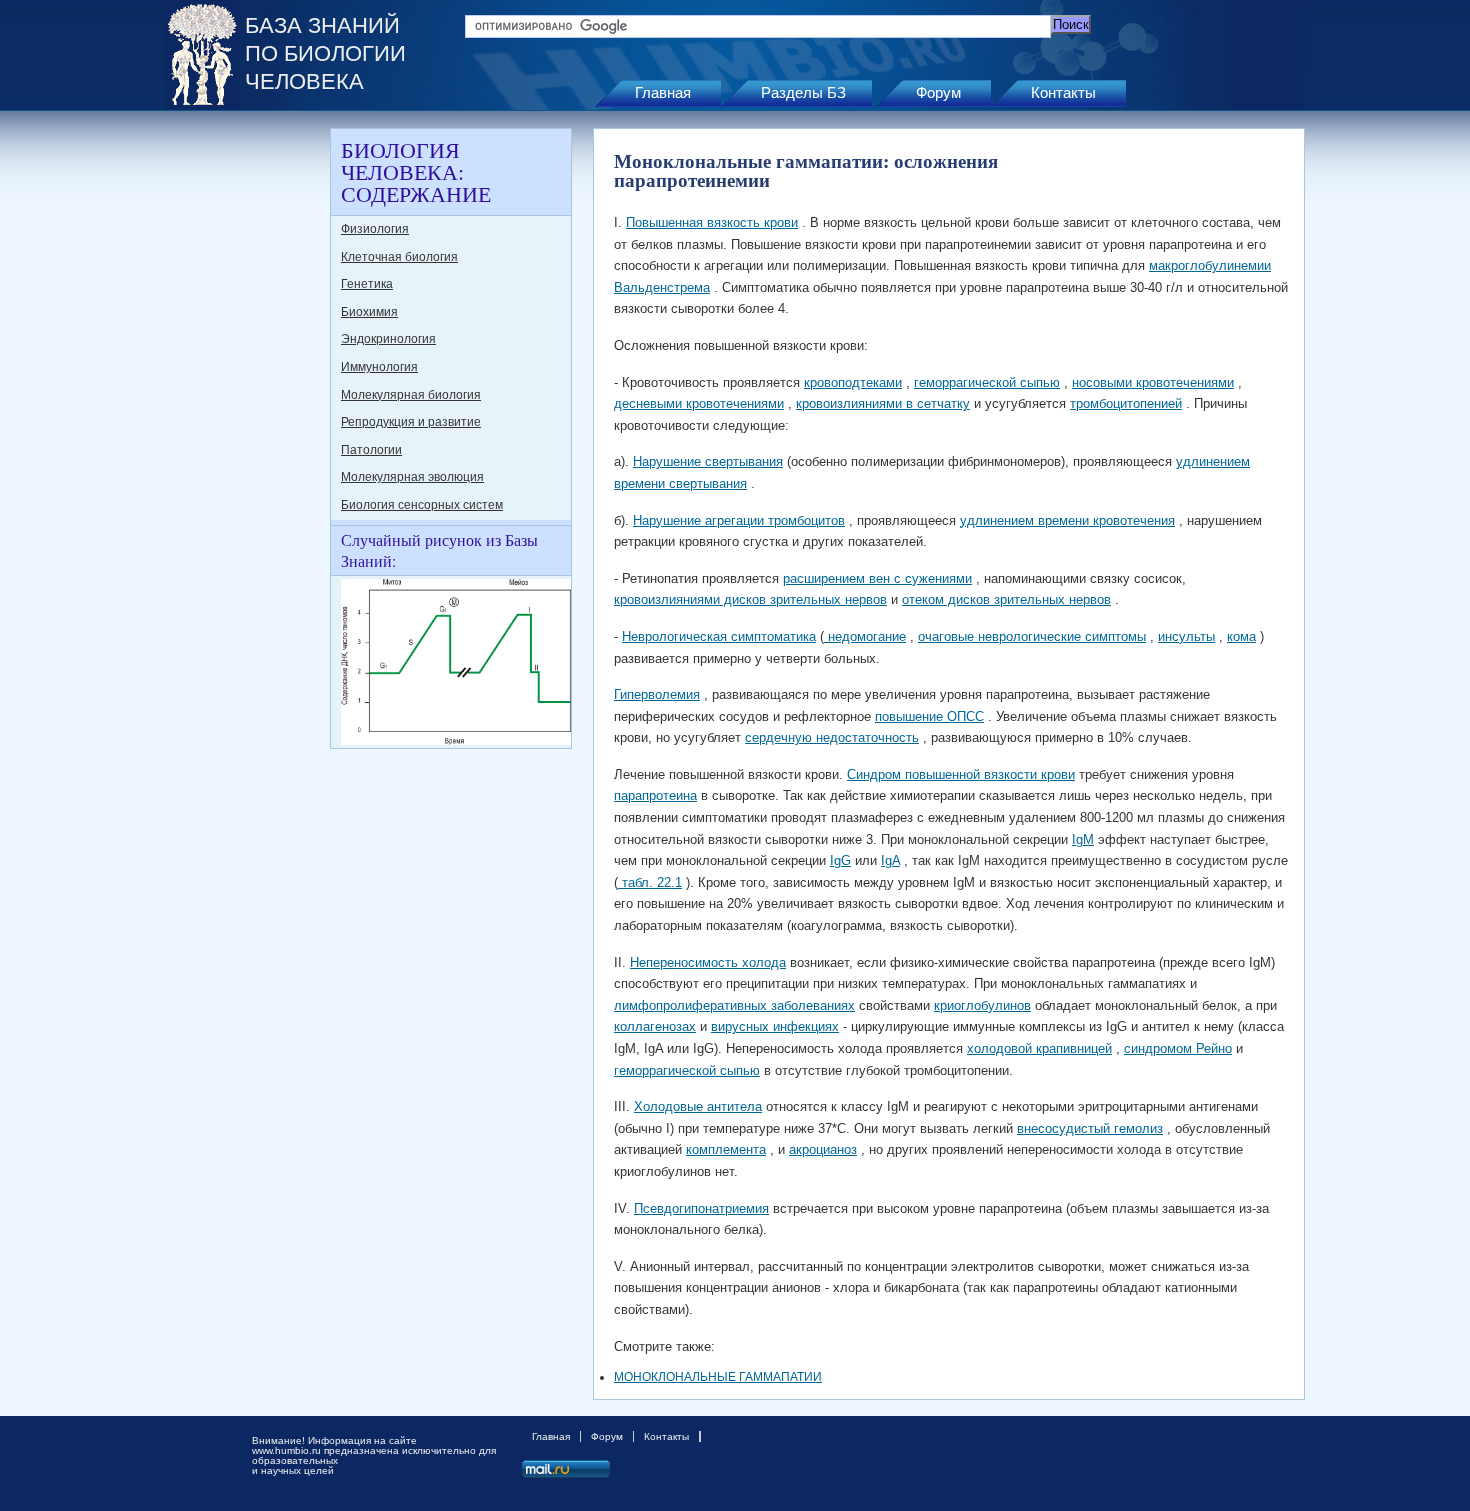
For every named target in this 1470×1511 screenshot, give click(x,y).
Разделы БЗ (803, 92)
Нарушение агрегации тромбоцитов (739, 520)
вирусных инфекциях (775, 1026)
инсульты (1186, 636)
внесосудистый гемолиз (1090, 1128)
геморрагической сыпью (987, 382)
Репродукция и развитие (411, 422)
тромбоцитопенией (1126, 403)
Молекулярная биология (411, 395)
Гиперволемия (657, 694)
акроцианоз (823, 1149)
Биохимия (369, 312)
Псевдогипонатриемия (701, 1208)
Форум (938, 92)
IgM (1083, 839)
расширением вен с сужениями (877, 578)
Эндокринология (388, 339)
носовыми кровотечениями (1153, 382)
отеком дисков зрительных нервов (1006, 599)
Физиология (375, 229)
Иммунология (379, 367)
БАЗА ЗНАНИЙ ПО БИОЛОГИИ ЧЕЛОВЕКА (325, 53)
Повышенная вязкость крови (712, 222)
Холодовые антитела (698, 1106)
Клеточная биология (399, 257)
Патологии (371, 450)
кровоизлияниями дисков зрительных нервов (750, 599)
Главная (663, 92)
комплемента (726, 1149)
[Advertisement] (245, 428)
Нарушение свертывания (708, 461)
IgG (840, 860)
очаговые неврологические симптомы (1032, 636)
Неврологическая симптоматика (719, 636)
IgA (890, 860)
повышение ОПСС (929, 716)
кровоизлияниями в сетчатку (883, 403)
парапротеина (655, 795)
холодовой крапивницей (1039, 1048)
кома (1241, 636)
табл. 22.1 (650, 882)
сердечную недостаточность (832, 737)
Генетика (367, 284)
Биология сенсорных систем (422, 505)
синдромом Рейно (1178, 1048)
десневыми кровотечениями (699, 403)
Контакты (1063, 92)
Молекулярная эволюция (412, 477)
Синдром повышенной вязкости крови (961, 774)
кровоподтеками (853, 382)
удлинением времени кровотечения (1067, 520)
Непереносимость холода (708, 962)
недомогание (865, 636)
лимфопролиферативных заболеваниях (734, 1005)
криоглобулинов (982, 1005)
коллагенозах (655, 1026)
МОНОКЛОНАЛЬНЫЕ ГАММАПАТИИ (718, 1377)
